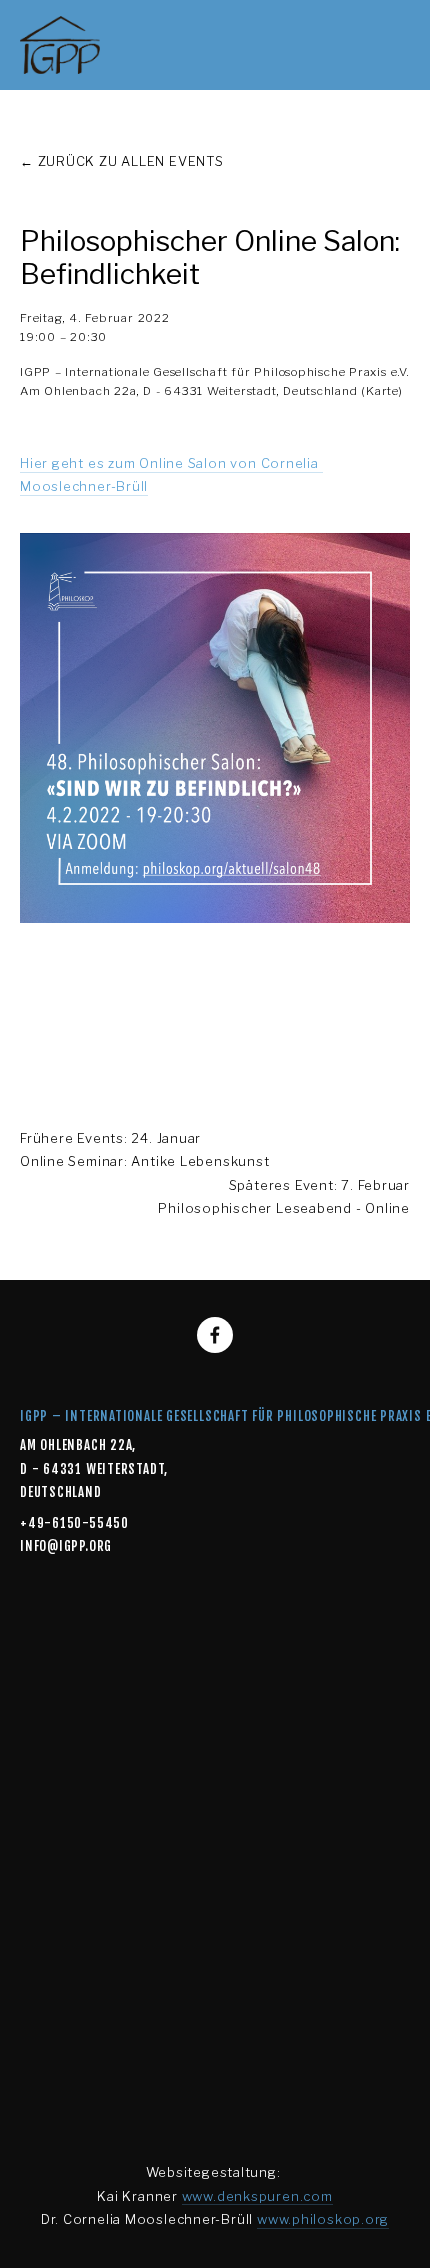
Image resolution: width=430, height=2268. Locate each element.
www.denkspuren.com (257, 2196)
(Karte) (381, 391)
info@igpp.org (66, 1546)
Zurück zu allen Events (131, 161)
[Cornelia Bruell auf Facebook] (215, 1335)
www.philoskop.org (323, 2219)
